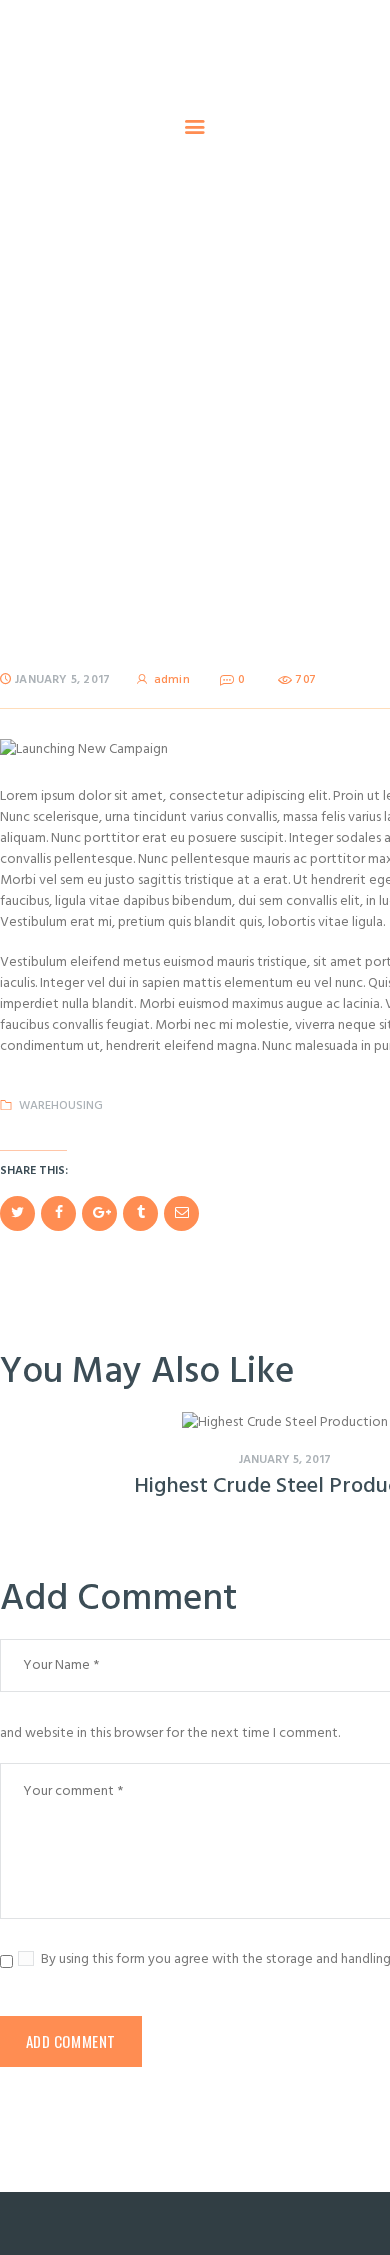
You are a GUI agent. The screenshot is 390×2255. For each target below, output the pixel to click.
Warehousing (61, 1106)
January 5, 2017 (62, 680)
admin (172, 680)
